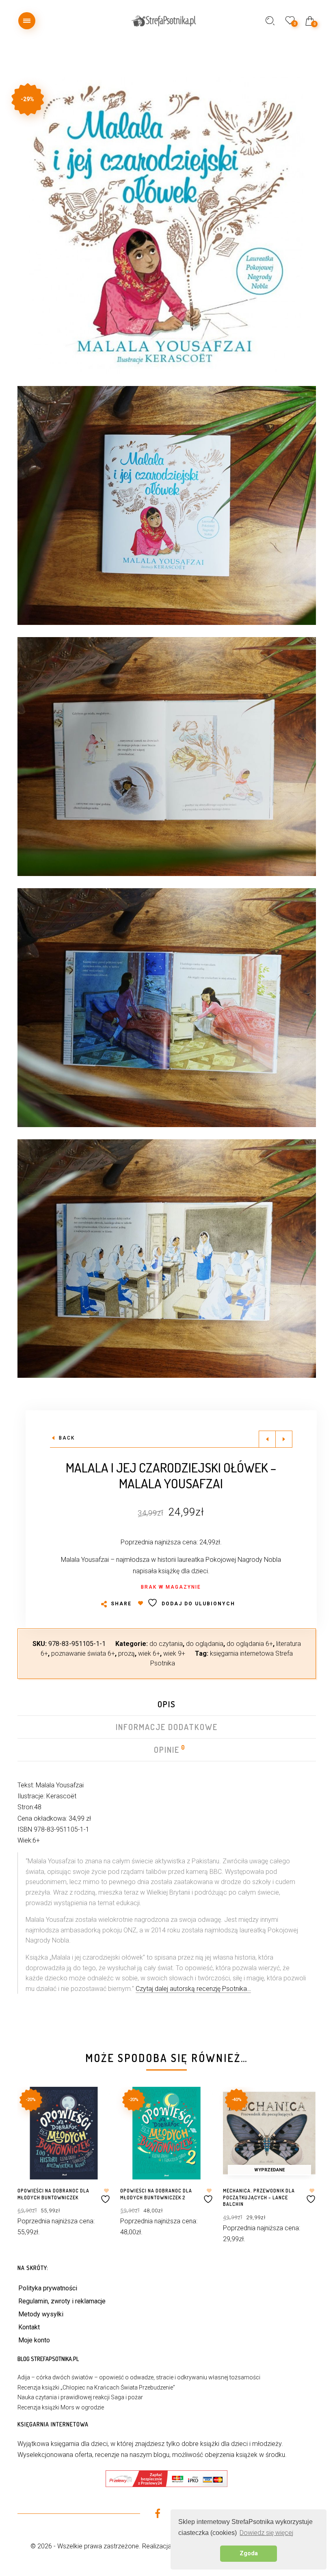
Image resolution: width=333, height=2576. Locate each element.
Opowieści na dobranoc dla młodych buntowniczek (53, 2194)
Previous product (267, 1439)
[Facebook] (157, 2515)
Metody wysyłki (41, 2314)
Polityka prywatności (48, 2288)
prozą (126, 1653)
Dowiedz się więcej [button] (266, 2533)
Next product (284, 1439)
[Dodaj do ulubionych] (106, 2196)
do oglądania (205, 1644)
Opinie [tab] (167, 1750)
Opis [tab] (167, 1704)
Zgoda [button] (249, 2553)
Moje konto (34, 2340)
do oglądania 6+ (250, 1644)
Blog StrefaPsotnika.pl (48, 2359)
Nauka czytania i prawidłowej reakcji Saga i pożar (80, 2397)
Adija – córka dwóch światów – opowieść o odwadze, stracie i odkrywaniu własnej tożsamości (139, 2377)
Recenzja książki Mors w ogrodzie (61, 2407)
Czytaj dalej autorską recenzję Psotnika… (193, 1989)
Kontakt (29, 2327)
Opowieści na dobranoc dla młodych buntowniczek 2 (156, 2194)
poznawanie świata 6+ (83, 1653)
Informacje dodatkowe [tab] (167, 1727)
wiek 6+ (149, 1653)
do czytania (166, 1644)
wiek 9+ (174, 1653)
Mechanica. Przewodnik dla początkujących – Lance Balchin (259, 2198)
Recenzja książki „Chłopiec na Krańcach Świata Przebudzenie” (96, 2387)
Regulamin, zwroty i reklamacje (62, 2301)
